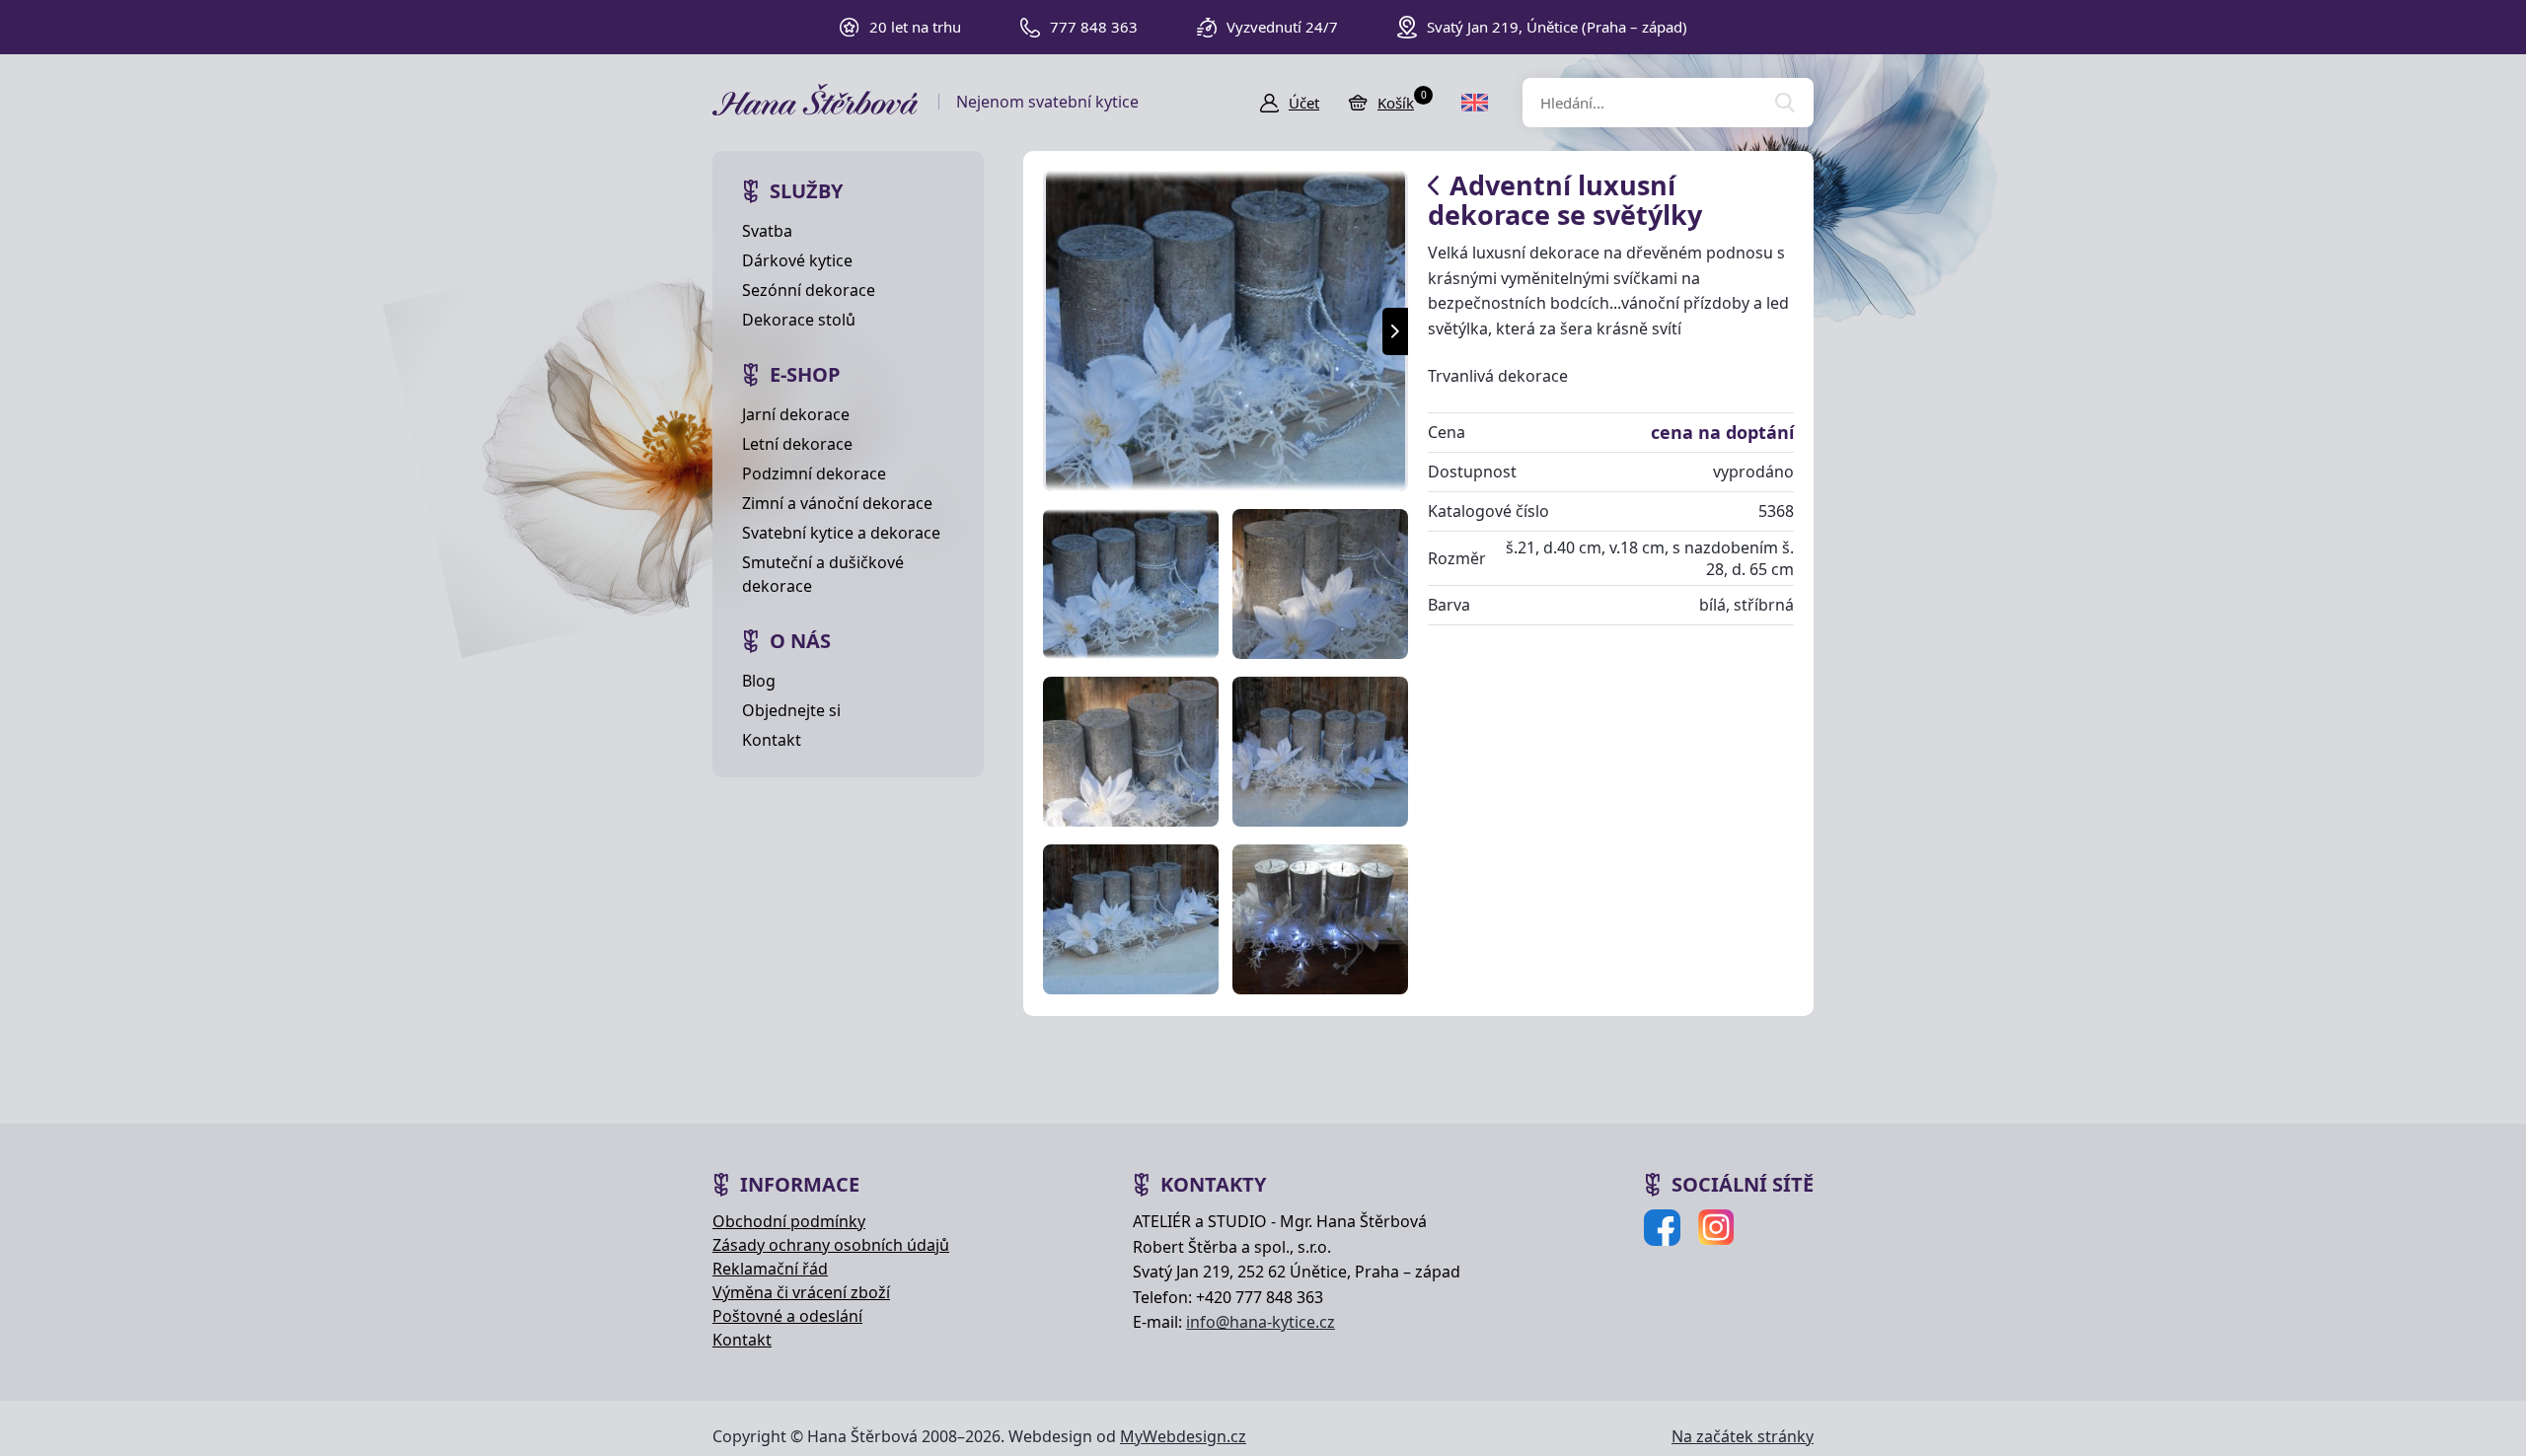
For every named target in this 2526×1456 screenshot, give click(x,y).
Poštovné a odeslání (787, 1316)
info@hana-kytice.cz (1261, 1322)
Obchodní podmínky (789, 1221)
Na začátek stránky (1743, 1436)
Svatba (767, 231)
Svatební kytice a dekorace (841, 533)
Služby (806, 191)
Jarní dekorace (796, 414)
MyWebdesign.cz (1183, 1436)
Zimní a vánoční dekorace (837, 503)
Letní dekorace (797, 444)
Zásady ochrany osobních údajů (831, 1245)
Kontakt (772, 740)
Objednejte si (791, 710)
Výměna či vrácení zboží (801, 1292)
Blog (759, 681)
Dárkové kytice (797, 260)
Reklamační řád (770, 1269)
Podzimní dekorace (814, 473)
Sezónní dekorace (809, 290)
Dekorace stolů (799, 320)
